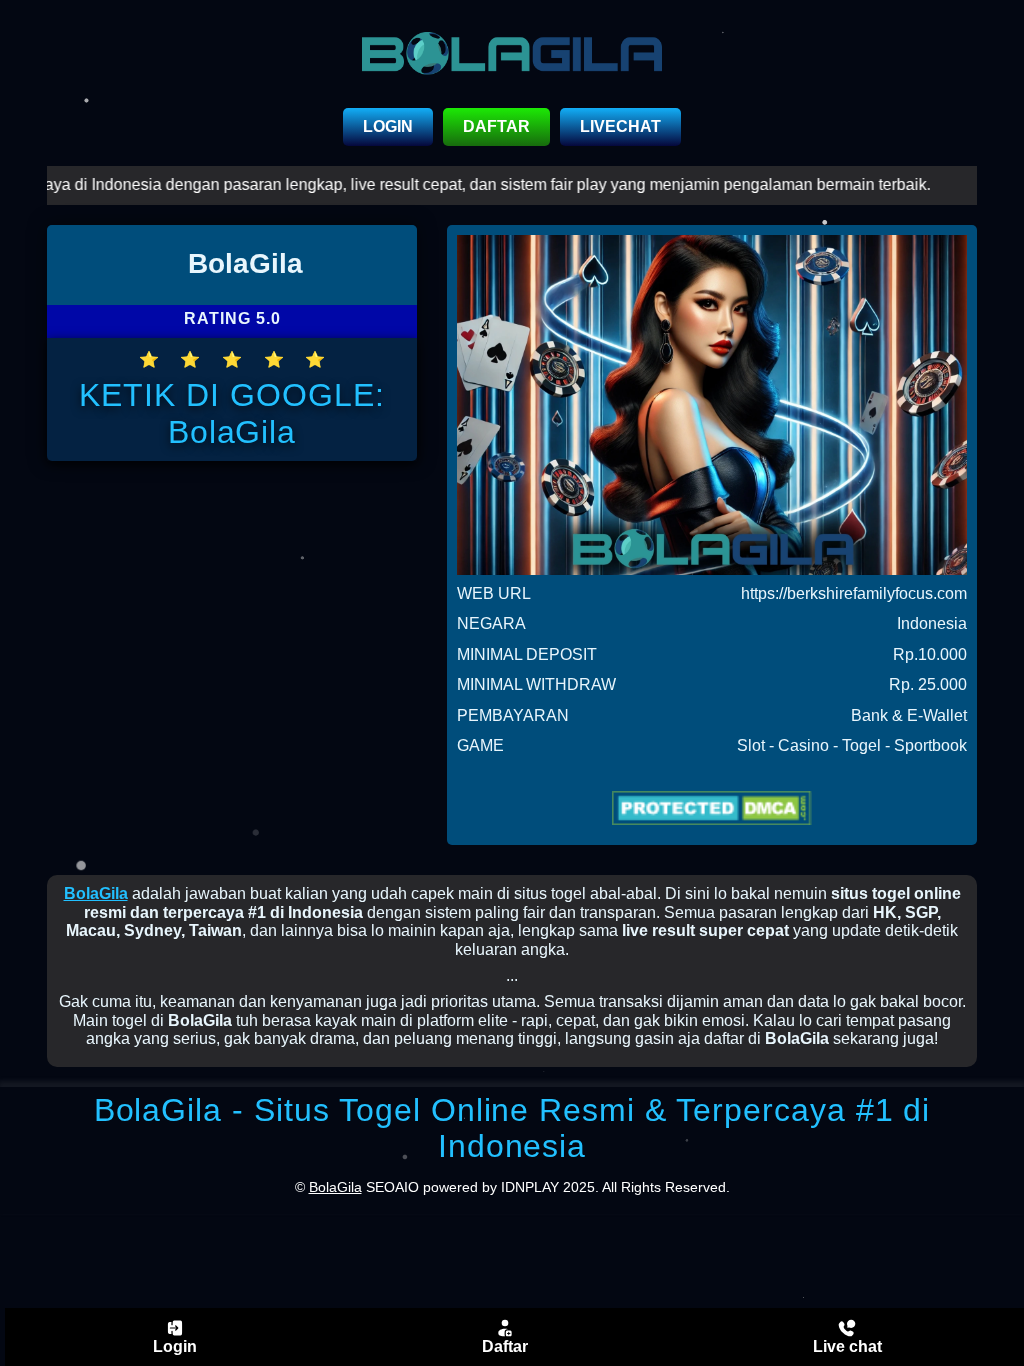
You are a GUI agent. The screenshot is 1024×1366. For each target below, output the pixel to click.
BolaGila (96, 893)
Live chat (847, 1346)
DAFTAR (496, 126)
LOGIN (388, 126)
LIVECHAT (620, 126)
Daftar (505, 1346)
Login (175, 1346)
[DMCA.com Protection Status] (712, 808)
